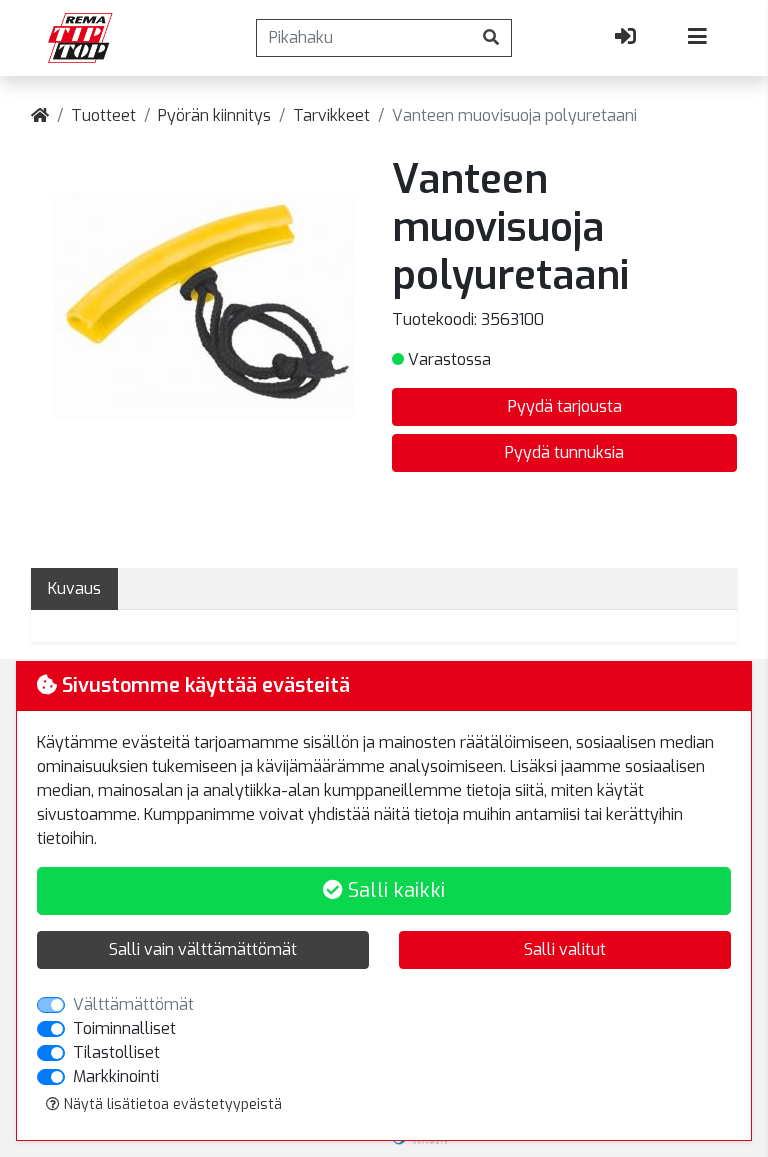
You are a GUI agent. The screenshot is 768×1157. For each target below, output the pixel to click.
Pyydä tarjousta (565, 406)
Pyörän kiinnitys (214, 115)
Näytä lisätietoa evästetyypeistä (171, 1104)
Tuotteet (103, 115)
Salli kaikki (394, 890)
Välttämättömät (133, 1004)
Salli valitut (565, 949)
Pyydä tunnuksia (564, 452)
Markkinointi (116, 1076)
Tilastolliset (116, 1052)
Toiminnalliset (124, 1028)
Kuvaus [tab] (74, 588)
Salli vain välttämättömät (203, 949)
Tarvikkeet (331, 115)
